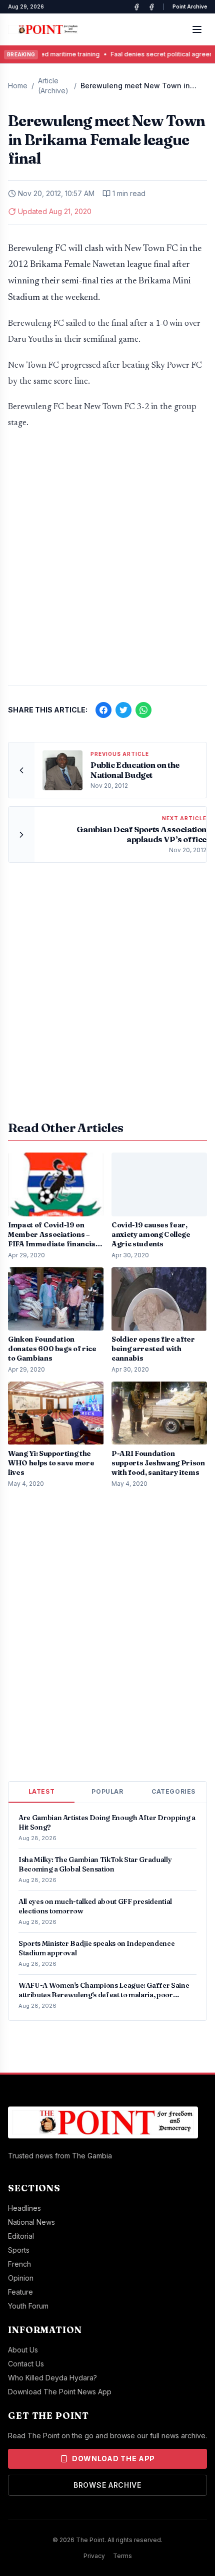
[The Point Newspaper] (151, 7)
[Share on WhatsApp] (143, 710)
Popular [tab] (107, 1791)
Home (18, 86)
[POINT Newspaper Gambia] (136, 7)
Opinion (21, 2278)
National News (31, 2222)
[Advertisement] (107, 562)
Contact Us (26, 2364)
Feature (20, 2292)
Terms (122, 2556)
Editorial (21, 2236)
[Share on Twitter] (123, 710)
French (19, 2264)
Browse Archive (107, 2485)
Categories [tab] (173, 1791)
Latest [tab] (42, 1791)
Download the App (113, 2459)
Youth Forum (28, 2306)
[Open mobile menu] (197, 29)
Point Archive (190, 6)
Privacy (94, 2556)
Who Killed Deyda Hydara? (52, 2378)
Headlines (24, 2208)
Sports (19, 2250)
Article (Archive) (53, 86)
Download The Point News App (60, 2392)
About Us (23, 2350)
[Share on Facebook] (103, 710)
